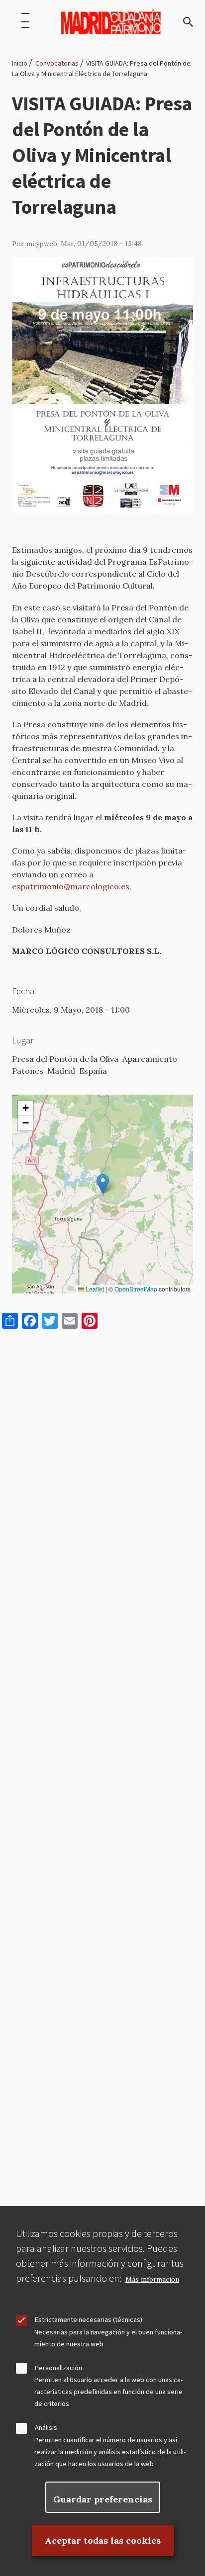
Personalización (58, 2368)
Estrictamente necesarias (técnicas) (89, 2319)
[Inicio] (111, 22)
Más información (152, 2279)
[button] (103, 1184)
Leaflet (94, 1289)
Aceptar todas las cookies (103, 2540)
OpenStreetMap (136, 1289)
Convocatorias (57, 63)
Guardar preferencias (103, 2499)
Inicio (20, 63)
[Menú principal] (25, 22)
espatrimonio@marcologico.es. (73, 886)
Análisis (46, 2427)
